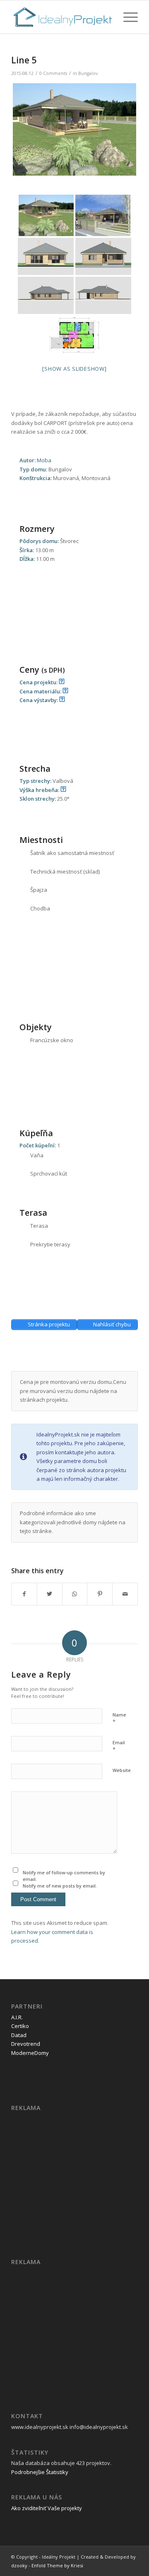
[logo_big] (62, 17)
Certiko (20, 2026)
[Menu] (126, 17)
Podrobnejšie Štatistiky (40, 2472)
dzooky (19, 2565)
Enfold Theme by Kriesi (57, 2565)
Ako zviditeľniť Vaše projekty (47, 2508)
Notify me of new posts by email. (60, 1886)
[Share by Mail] (125, 1594)
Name (119, 1719)
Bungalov (88, 73)
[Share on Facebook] (24, 1594)
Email (119, 1746)
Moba (44, 460)
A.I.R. (17, 2017)
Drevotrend (26, 2044)
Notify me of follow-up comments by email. (64, 1876)
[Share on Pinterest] (100, 1594)
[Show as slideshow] (74, 369)
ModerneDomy (30, 2053)
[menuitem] (126, 17)
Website (122, 1770)
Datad (19, 2035)
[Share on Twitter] (50, 1594)
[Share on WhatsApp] (75, 1594)
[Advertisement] (80, 1358)
